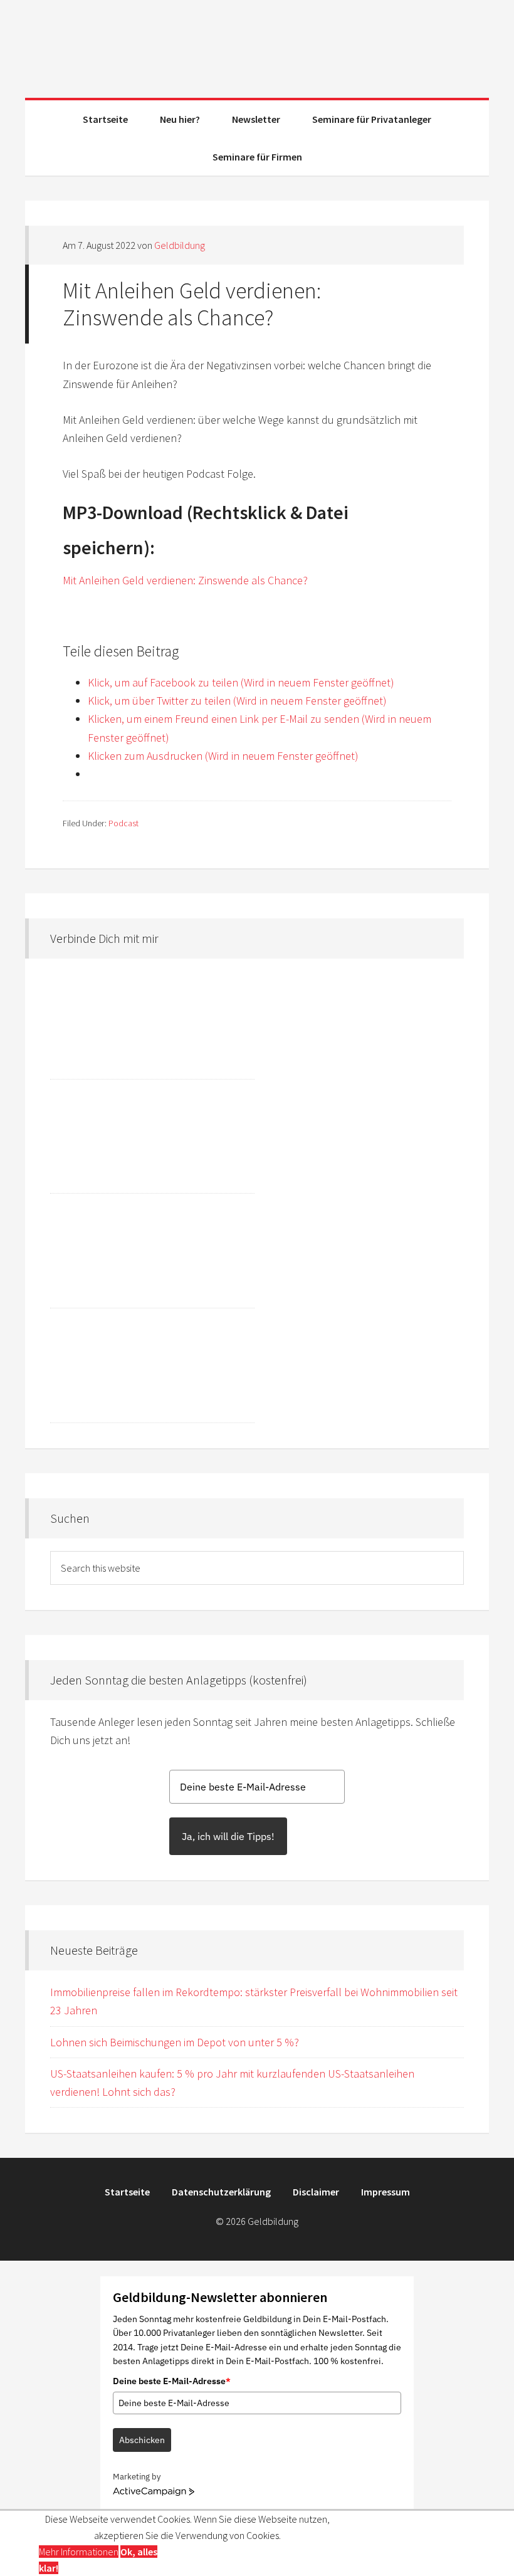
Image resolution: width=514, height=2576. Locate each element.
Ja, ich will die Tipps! (228, 1836)
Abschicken (142, 2440)
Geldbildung (257, 44)
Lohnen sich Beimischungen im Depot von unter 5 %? (175, 2042)
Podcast (123, 823)
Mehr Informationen (79, 2552)
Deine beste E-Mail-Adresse (172, 2381)
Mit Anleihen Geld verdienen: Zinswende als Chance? (185, 580)
